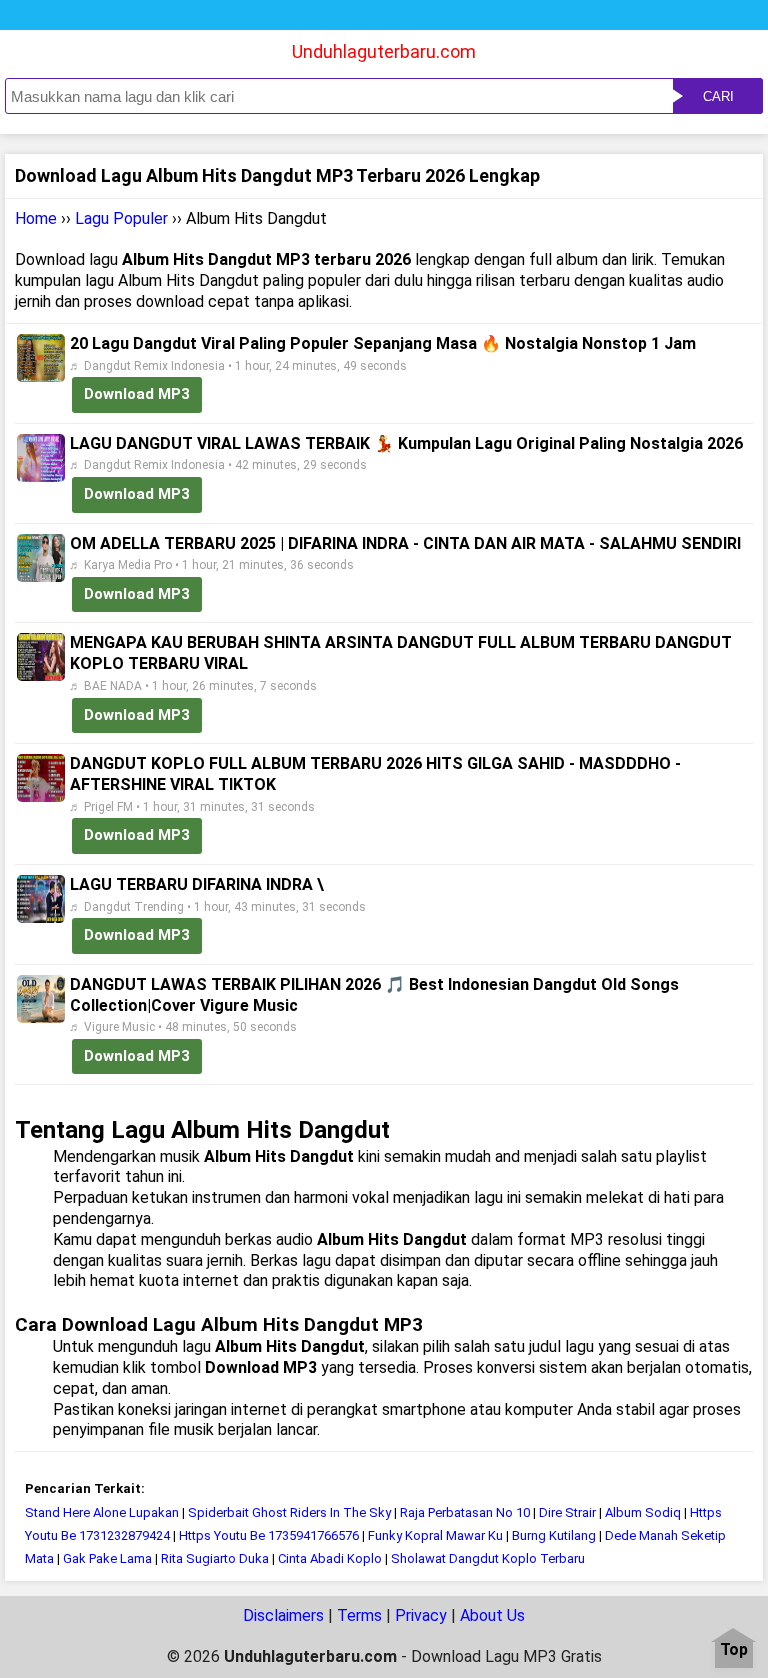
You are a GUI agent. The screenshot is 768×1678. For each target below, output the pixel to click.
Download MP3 (137, 394)
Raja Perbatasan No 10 (465, 1512)
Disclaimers (283, 1615)
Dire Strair (567, 1512)
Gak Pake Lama (109, 1558)
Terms (359, 1615)
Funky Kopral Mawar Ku (435, 1535)
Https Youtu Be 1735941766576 (269, 1535)
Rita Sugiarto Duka (215, 1558)
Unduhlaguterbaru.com (384, 51)
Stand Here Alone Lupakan (102, 1512)
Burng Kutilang (554, 1535)
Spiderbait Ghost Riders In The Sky (289, 1512)
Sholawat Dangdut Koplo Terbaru (488, 1558)
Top (734, 1650)
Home (36, 218)
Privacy (421, 1615)
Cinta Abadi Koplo (331, 1558)
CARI (718, 96)
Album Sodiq (643, 1512)
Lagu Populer (121, 218)
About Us (492, 1615)
